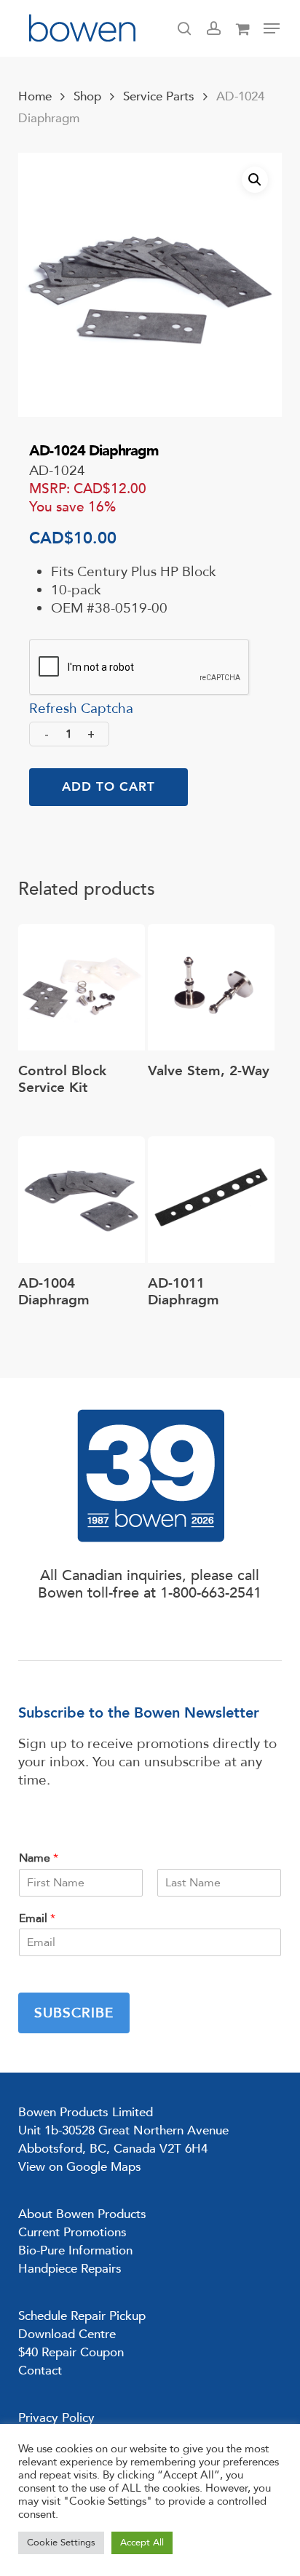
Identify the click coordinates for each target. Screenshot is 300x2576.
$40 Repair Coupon (71, 2352)
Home (35, 96)
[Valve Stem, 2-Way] (211, 987)
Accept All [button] (142, 2543)
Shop (87, 96)
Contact (40, 2370)
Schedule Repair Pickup (82, 2316)
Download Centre (67, 2334)
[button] (272, 28)
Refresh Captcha (81, 709)
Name (39, 1858)
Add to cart (108, 787)
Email (37, 1919)
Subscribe (74, 2013)
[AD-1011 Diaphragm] (211, 1200)
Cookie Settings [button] (61, 2543)
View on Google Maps (80, 2167)
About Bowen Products (82, 2214)
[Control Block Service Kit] (82, 987)
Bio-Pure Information (75, 2250)
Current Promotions (72, 2232)
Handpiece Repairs (70, 2269)
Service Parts (159, 96)
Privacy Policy (56, 2418)
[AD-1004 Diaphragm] (82, 1200)
